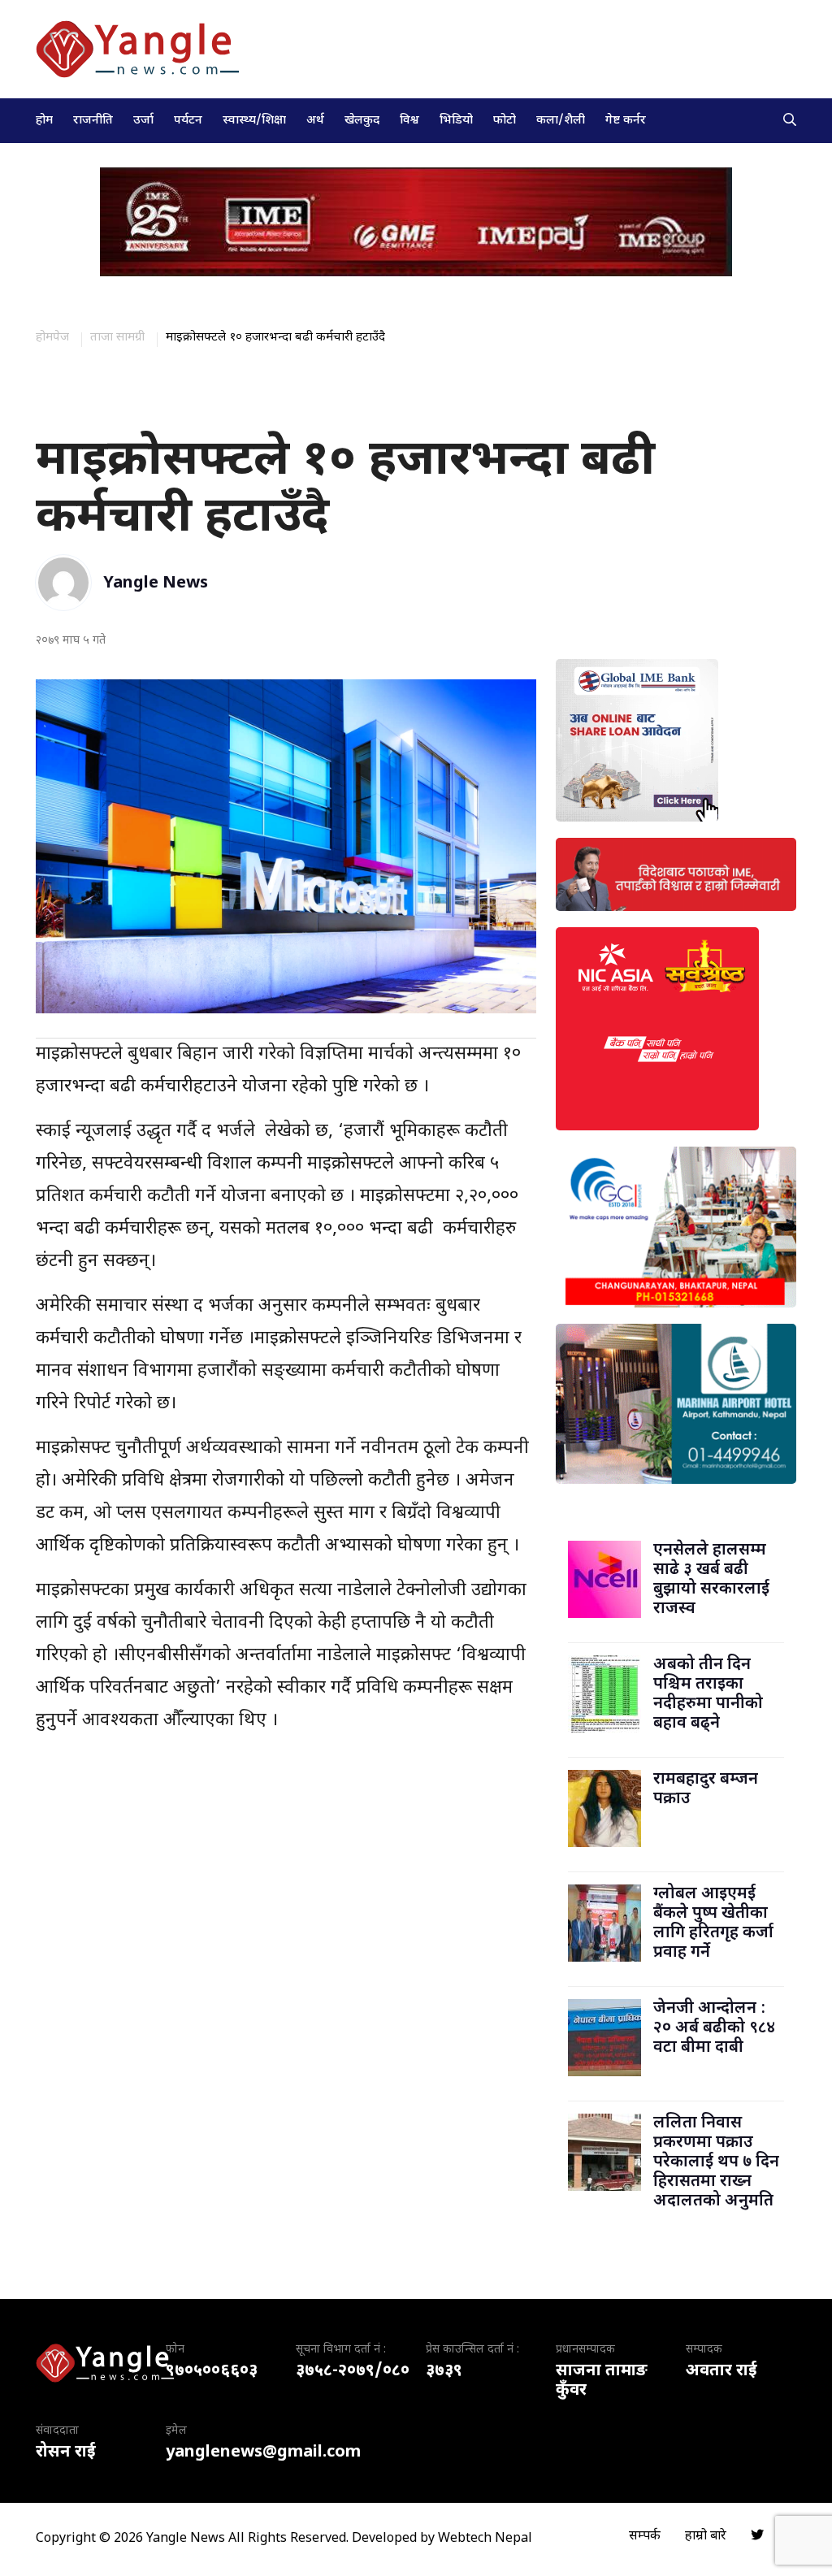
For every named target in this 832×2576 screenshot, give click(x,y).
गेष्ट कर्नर (626, 121)
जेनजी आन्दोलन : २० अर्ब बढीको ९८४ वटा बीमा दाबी (714, 2028)
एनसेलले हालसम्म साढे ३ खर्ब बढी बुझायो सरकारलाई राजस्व (711, 1580)
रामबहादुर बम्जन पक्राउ (706, 1789)
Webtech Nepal (485, 2539)
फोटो (505, 121)
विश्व (409, 121)
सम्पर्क (645, 2537)
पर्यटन (188, 121)
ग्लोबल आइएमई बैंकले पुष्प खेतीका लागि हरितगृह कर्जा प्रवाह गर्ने (713, 1923)
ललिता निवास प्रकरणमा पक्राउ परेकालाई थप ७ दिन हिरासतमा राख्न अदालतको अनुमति (716, 2162)
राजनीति (93, 121)
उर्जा (143, 121)
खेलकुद (362, 121)
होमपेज (52, 338)
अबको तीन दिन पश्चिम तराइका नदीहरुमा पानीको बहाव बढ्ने (708, 1694)
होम (44, 121)
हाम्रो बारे (706, 2537)
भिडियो (456, 121)
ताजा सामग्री (117, 338)
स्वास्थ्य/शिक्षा (254, 121)
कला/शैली (561, 121)
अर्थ (315, 121)
